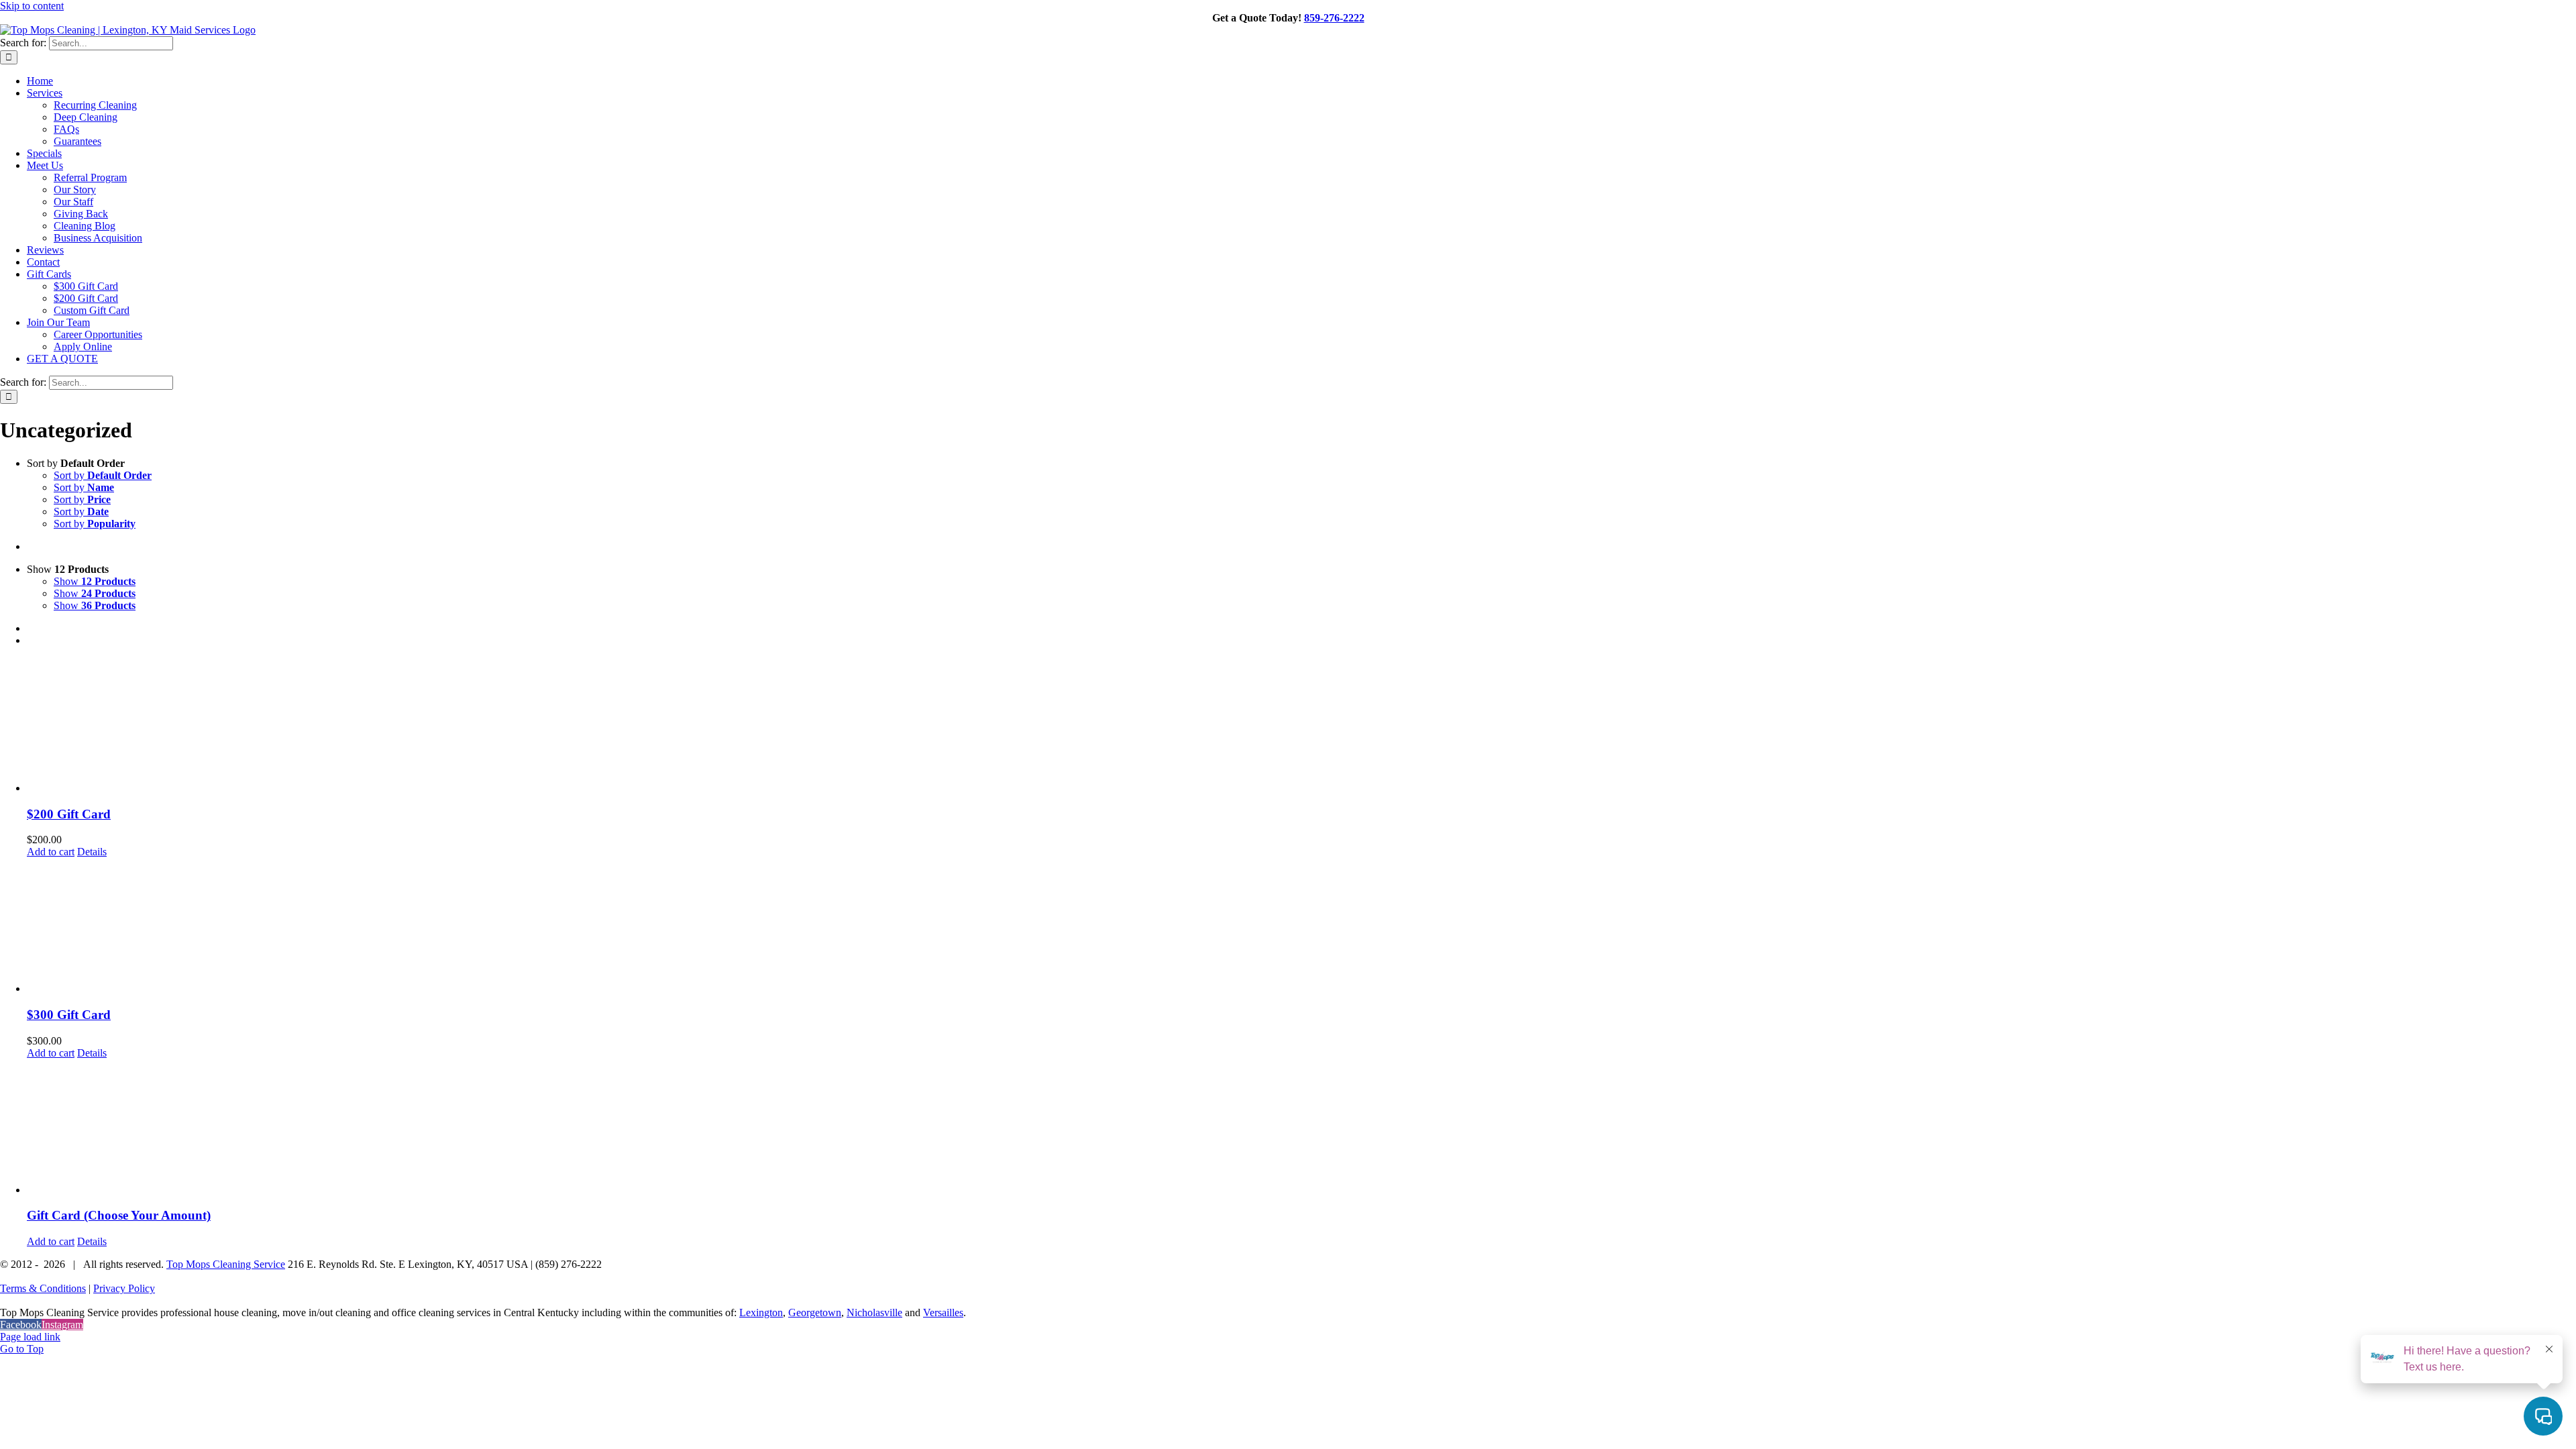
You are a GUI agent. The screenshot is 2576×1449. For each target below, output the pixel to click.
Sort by (103, 475)
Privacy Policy (124, 1288)
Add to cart (51, 852)
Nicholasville (874, 1312)
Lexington (761, 1312)
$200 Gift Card (69, 814)
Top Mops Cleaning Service (226, 1264)
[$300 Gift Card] (1301, 926)
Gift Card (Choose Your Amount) (119, 1215)
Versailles (943, 1312)
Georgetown (815, 1312)
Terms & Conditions (43, 1288)
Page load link (30, 1337)
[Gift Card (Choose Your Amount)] (1301, 1128)
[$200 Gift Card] (1301, 726)
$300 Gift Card (69, 1015)
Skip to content (32, 6)
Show (95, 581)
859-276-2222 (1334, 18)
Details (92, 852)
